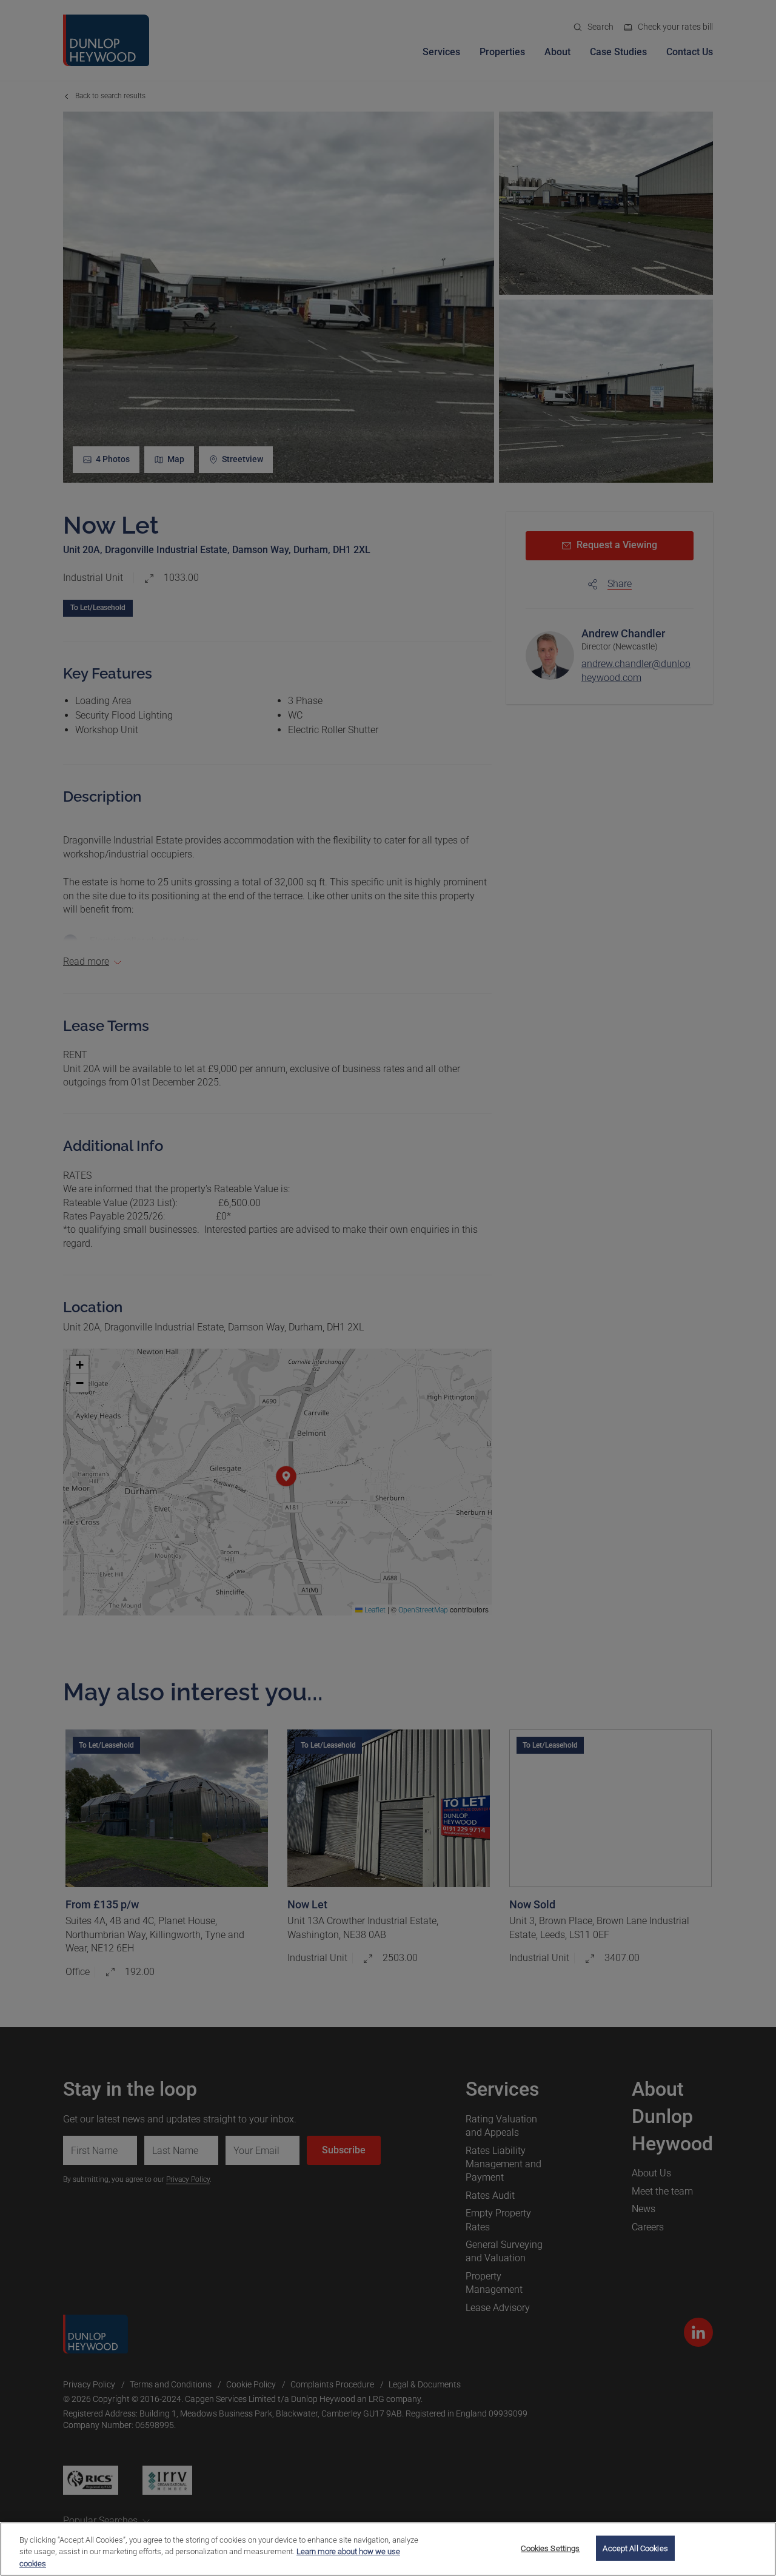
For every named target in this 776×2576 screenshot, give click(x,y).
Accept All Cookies (635, 2548)
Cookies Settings (550, 2548)
